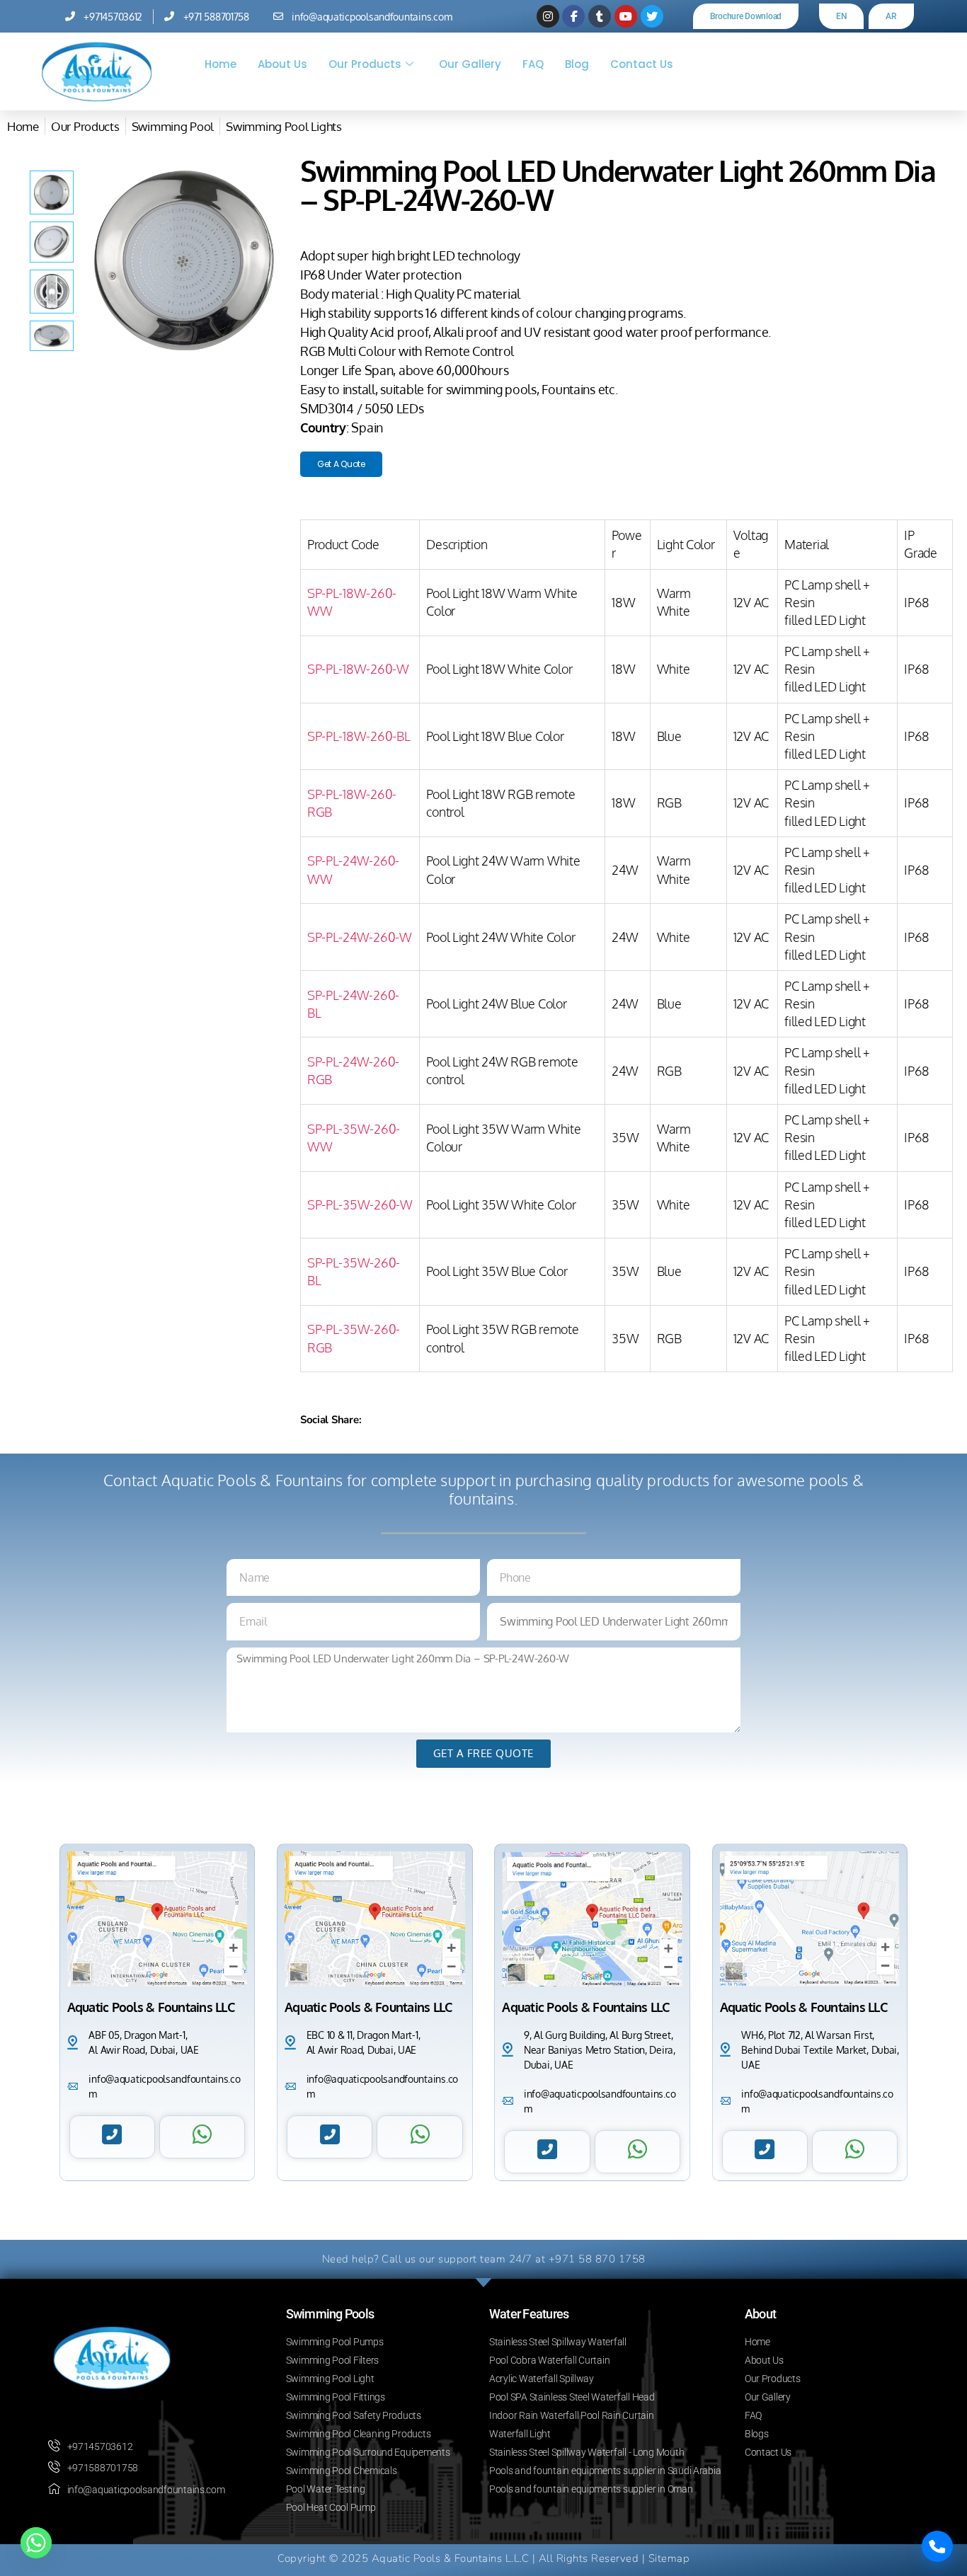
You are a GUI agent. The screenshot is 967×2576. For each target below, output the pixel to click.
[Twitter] (652, 16)
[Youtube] (626, 16)
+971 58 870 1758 (597, 2259)
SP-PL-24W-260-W (360, 937)
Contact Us (642, 64)
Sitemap (669, 2558)
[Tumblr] (600, 16)
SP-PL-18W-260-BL (359, 736)
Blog (577, 64)
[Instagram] (548, 16)
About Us (282, 64)
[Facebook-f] (573, 16)
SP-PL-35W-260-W (360, 1204)
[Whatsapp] (36, 2543)
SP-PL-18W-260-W (358, 669)
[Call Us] (937, 2546)
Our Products (365, 64)
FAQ (533, 64)
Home (221, 64)
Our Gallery (470, 64)
